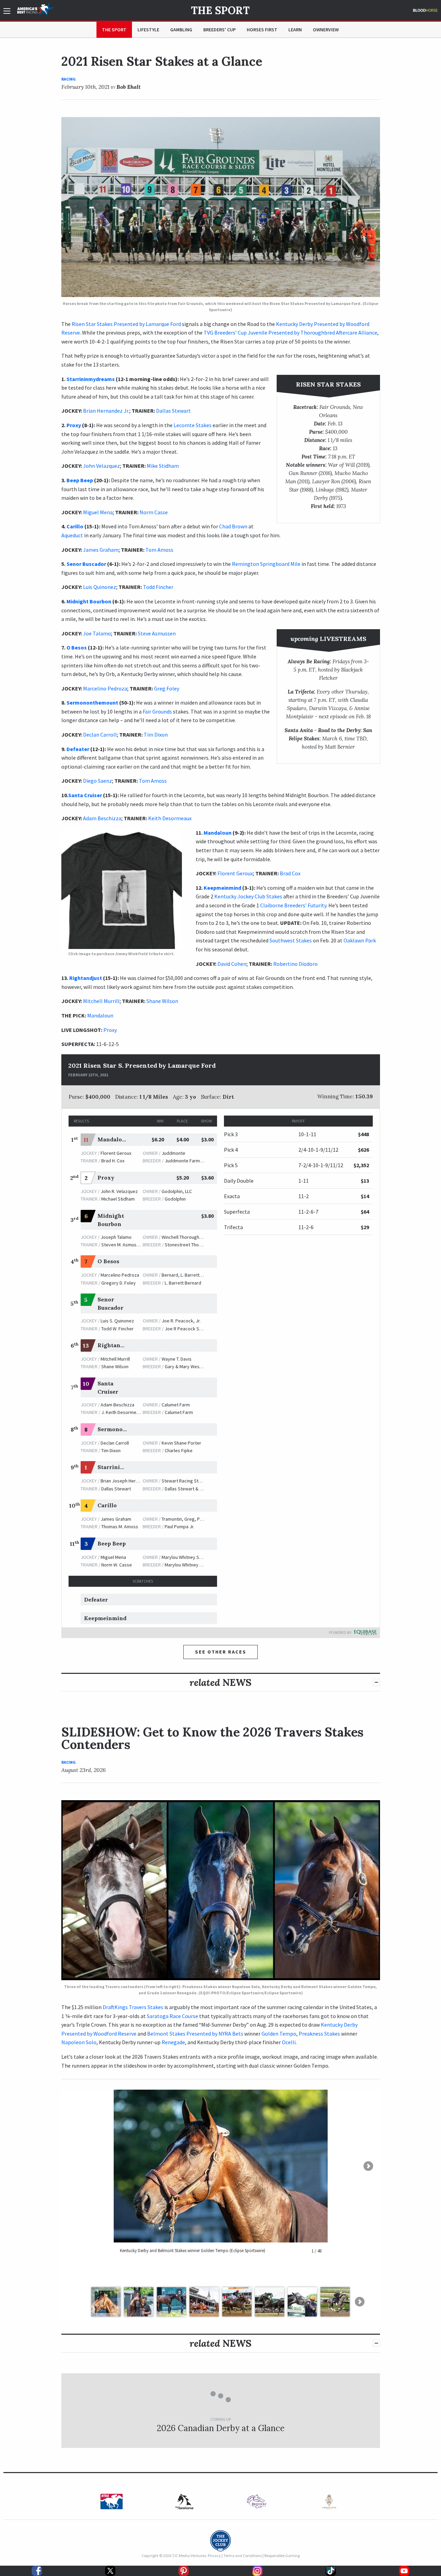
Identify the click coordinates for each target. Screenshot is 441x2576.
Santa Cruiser (85, 795)
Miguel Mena (98, 512)
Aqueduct (72, 535)
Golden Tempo (279, 2034)
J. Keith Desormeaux (122, 1412)
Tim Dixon (156, 735)
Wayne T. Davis (177, 1359)
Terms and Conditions (243, 2556)
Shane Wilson (162, 1001)
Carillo (75, 526)
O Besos (77, 647)
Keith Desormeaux (170, 818)
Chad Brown (233, 526)
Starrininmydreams (91, 379)
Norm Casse (154, 512)
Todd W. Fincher (117, 1329)
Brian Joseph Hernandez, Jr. (129, 1481)
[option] (112, 2501)
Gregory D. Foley (119, 1283)
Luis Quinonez (100, 587)
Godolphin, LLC (177, 1191)
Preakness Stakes (319, 2034)
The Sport (220, 10)
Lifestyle (148, 30)
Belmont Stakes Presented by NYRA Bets (195, 2034)
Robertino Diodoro (295, 964)
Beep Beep (80, 480)
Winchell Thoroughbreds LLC (191, 1237)
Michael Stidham (118, 1199)
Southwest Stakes (291, 940)
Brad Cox (290, 873)
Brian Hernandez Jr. (106, 411)
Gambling (181, 30)
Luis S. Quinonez (117, 1321)
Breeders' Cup (219, 30)
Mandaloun (218, 833)
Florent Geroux (235, 873)
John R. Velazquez (119, 1191)
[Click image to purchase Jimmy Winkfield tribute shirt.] (122, 889)
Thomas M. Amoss (120, 1527)
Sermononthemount (92, 703)
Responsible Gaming (282, 2556)
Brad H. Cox (113, 1161)
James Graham (101, 550)
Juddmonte (173, 1153)
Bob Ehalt (129, 87)
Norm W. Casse (117, 1565)
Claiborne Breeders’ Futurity (293, 905)
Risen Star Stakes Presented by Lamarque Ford (126, 324)
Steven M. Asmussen (123, 1245)
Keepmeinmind (222, 888)
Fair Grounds (157, 711)
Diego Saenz (98, 781)
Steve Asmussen (157, 633)
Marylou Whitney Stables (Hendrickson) (202, 1557)
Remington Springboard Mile (266, 564)
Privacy (214, 2556)
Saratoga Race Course (172, 2016)
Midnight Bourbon (89, 601)
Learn (295, 30)
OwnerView (326, 30)
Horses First (262, 30)
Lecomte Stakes (193, 425)
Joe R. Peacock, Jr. (181, 1321)
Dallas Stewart (173, 411)
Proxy (74, 425)
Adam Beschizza (102, 818)
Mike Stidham (163, 466)
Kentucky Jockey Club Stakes (248, 896)
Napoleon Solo (79, 2042)
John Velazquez (101, 466)
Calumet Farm (176, 1405)
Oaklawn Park (360, 940)
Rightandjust (86, 978)
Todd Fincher (158, 587)
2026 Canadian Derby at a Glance (221, 2428)
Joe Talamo (97, 633)
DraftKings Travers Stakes (133, 2007)
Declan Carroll (100, 735)
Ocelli (289, 2042)
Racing (69, 79)
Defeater (78, 749)
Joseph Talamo (116, 1237)
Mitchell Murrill (101, 1001)
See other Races (221, 1652)
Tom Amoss (159, 550)
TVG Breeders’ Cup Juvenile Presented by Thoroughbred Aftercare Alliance (290, 332)
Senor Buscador (86, 564)
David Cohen (232, 964)
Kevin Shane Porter (181, 1443)
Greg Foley (167, 688)
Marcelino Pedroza (105, 688)
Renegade (173, 2042)
